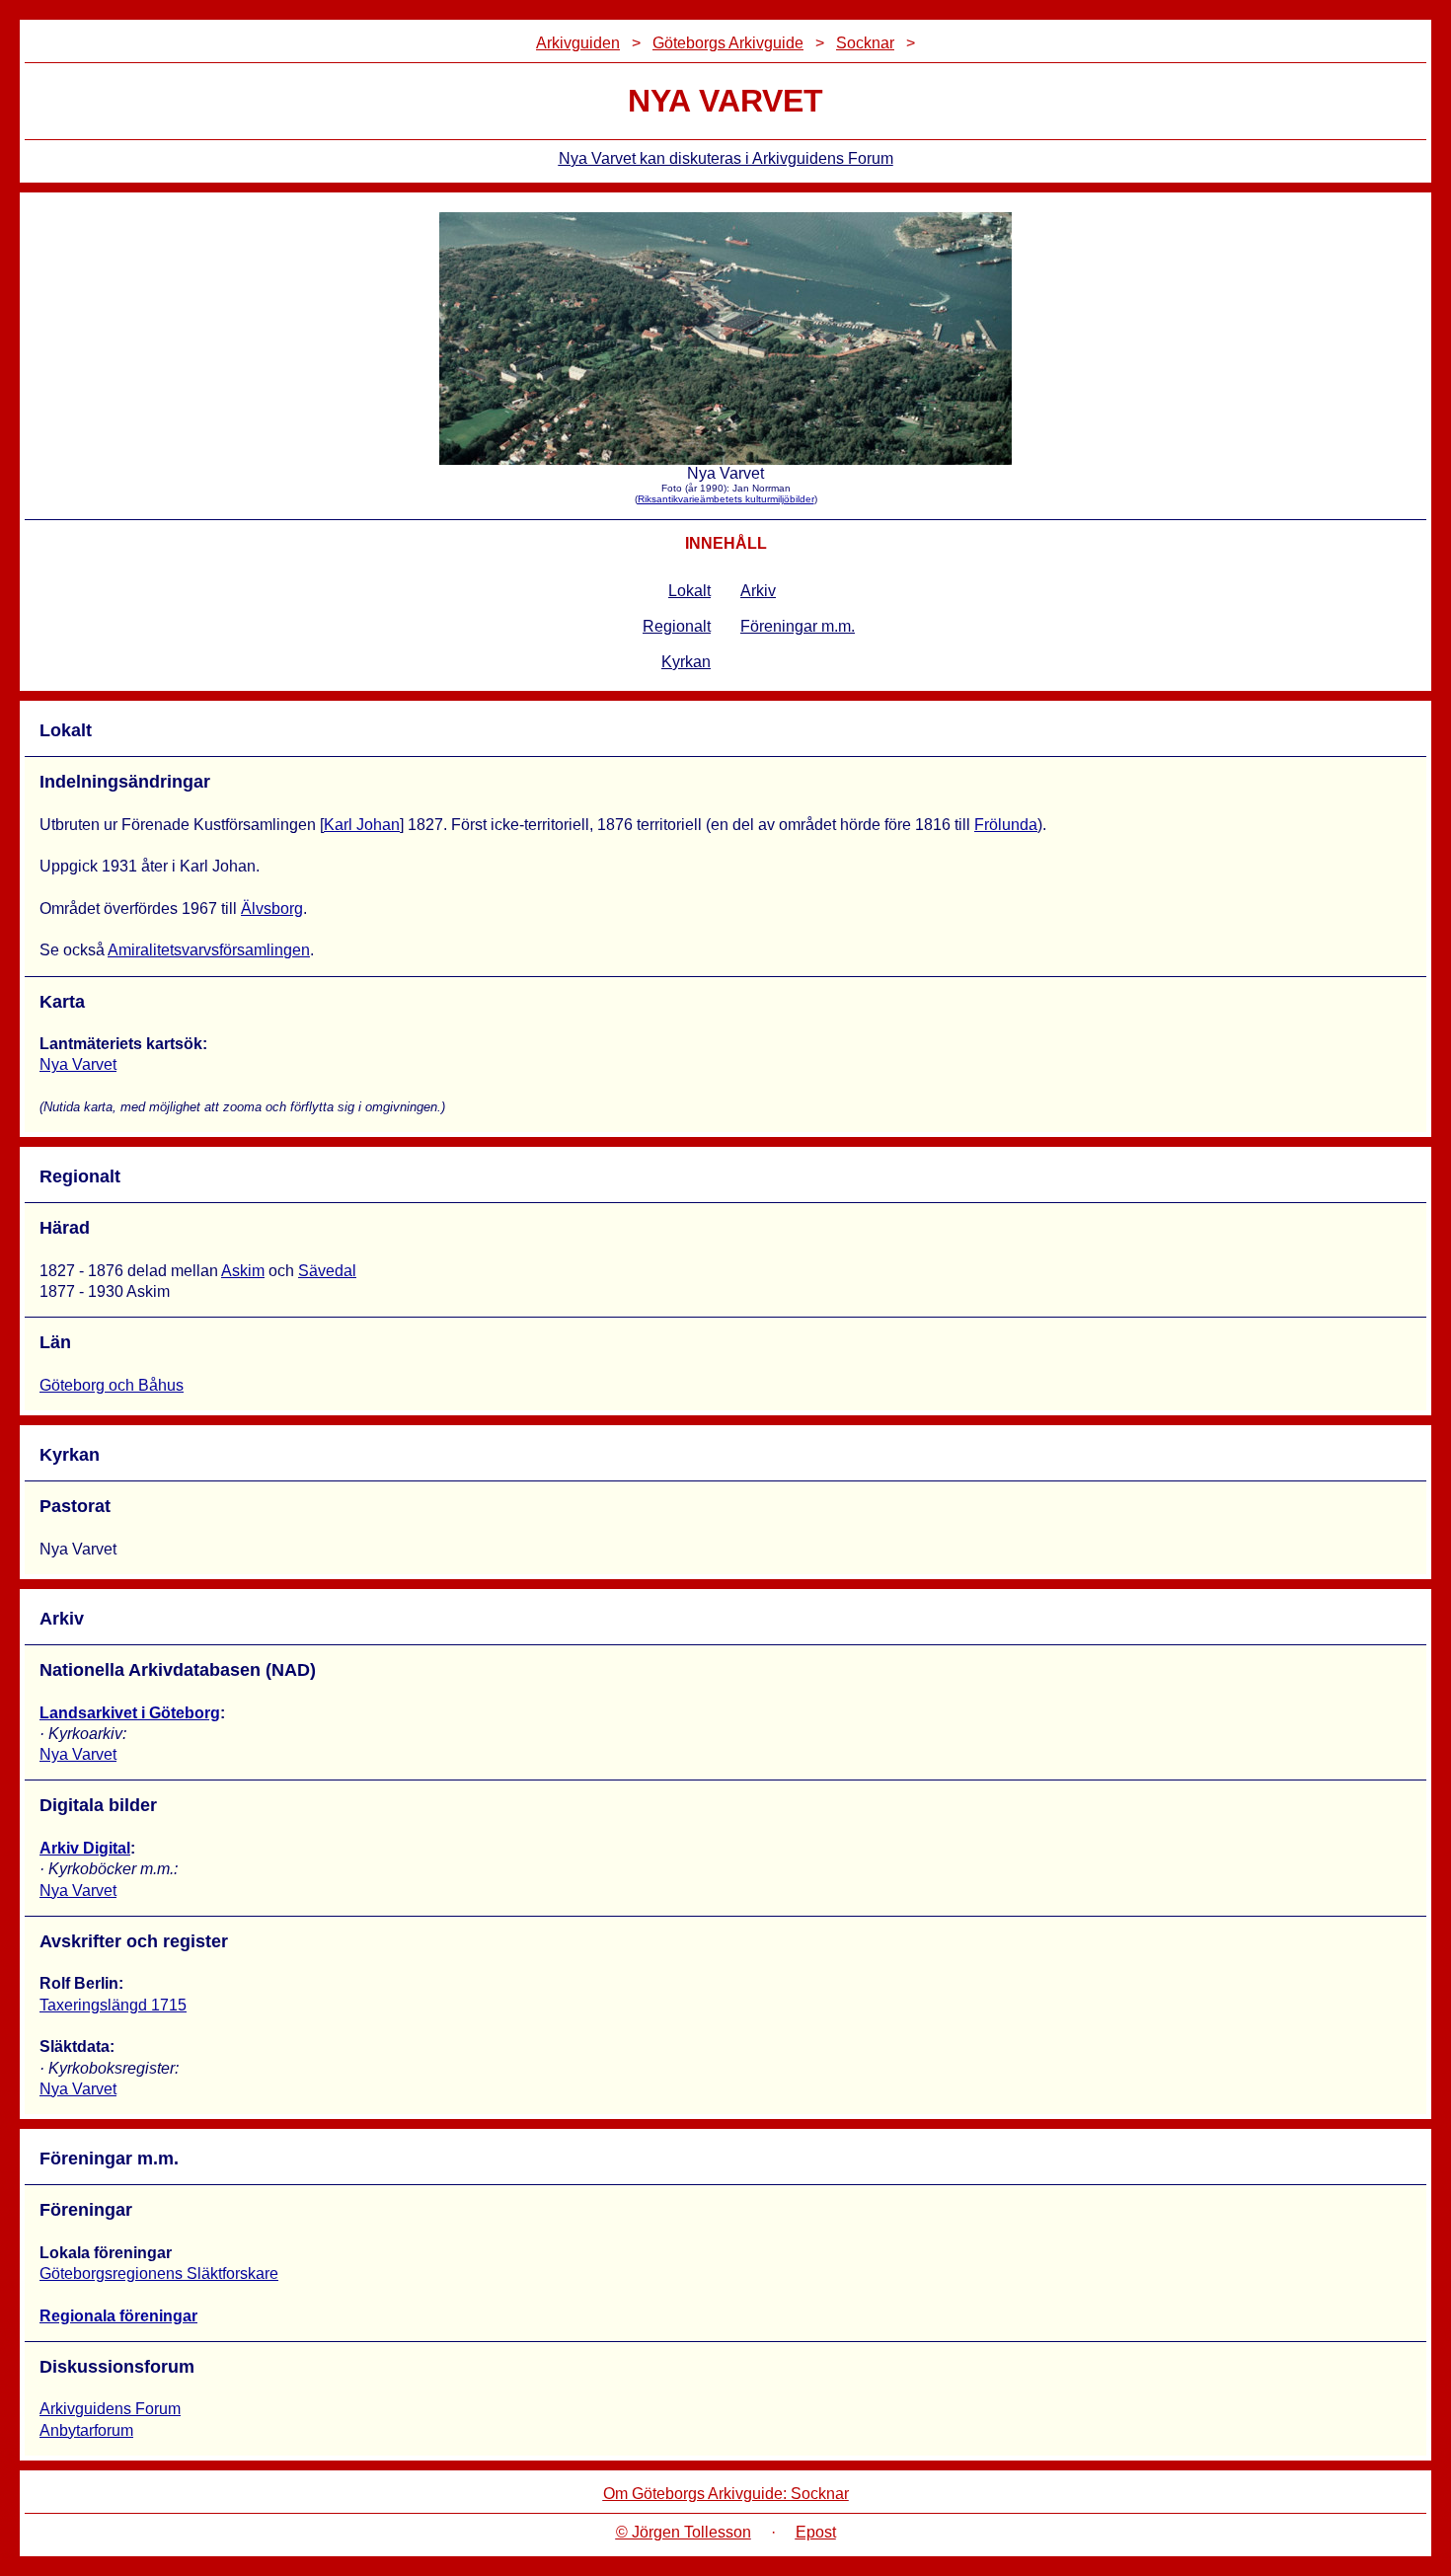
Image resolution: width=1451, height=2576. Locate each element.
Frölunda (1006, 825)
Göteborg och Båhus (112, 1385)
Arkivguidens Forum (110, 2409)
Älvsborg (272, 909)
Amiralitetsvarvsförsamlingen (209, 950)
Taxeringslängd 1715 (113, 2005)
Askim (243, 1271)
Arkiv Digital (85, 1848)
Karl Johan (362, 825)
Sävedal (327, 1271)
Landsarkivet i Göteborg (130, 1713)
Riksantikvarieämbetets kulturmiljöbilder (726, 499)
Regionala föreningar (118, 2316)
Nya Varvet (78, 1064)
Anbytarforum (86, 2430)
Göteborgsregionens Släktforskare (159, 2273)
